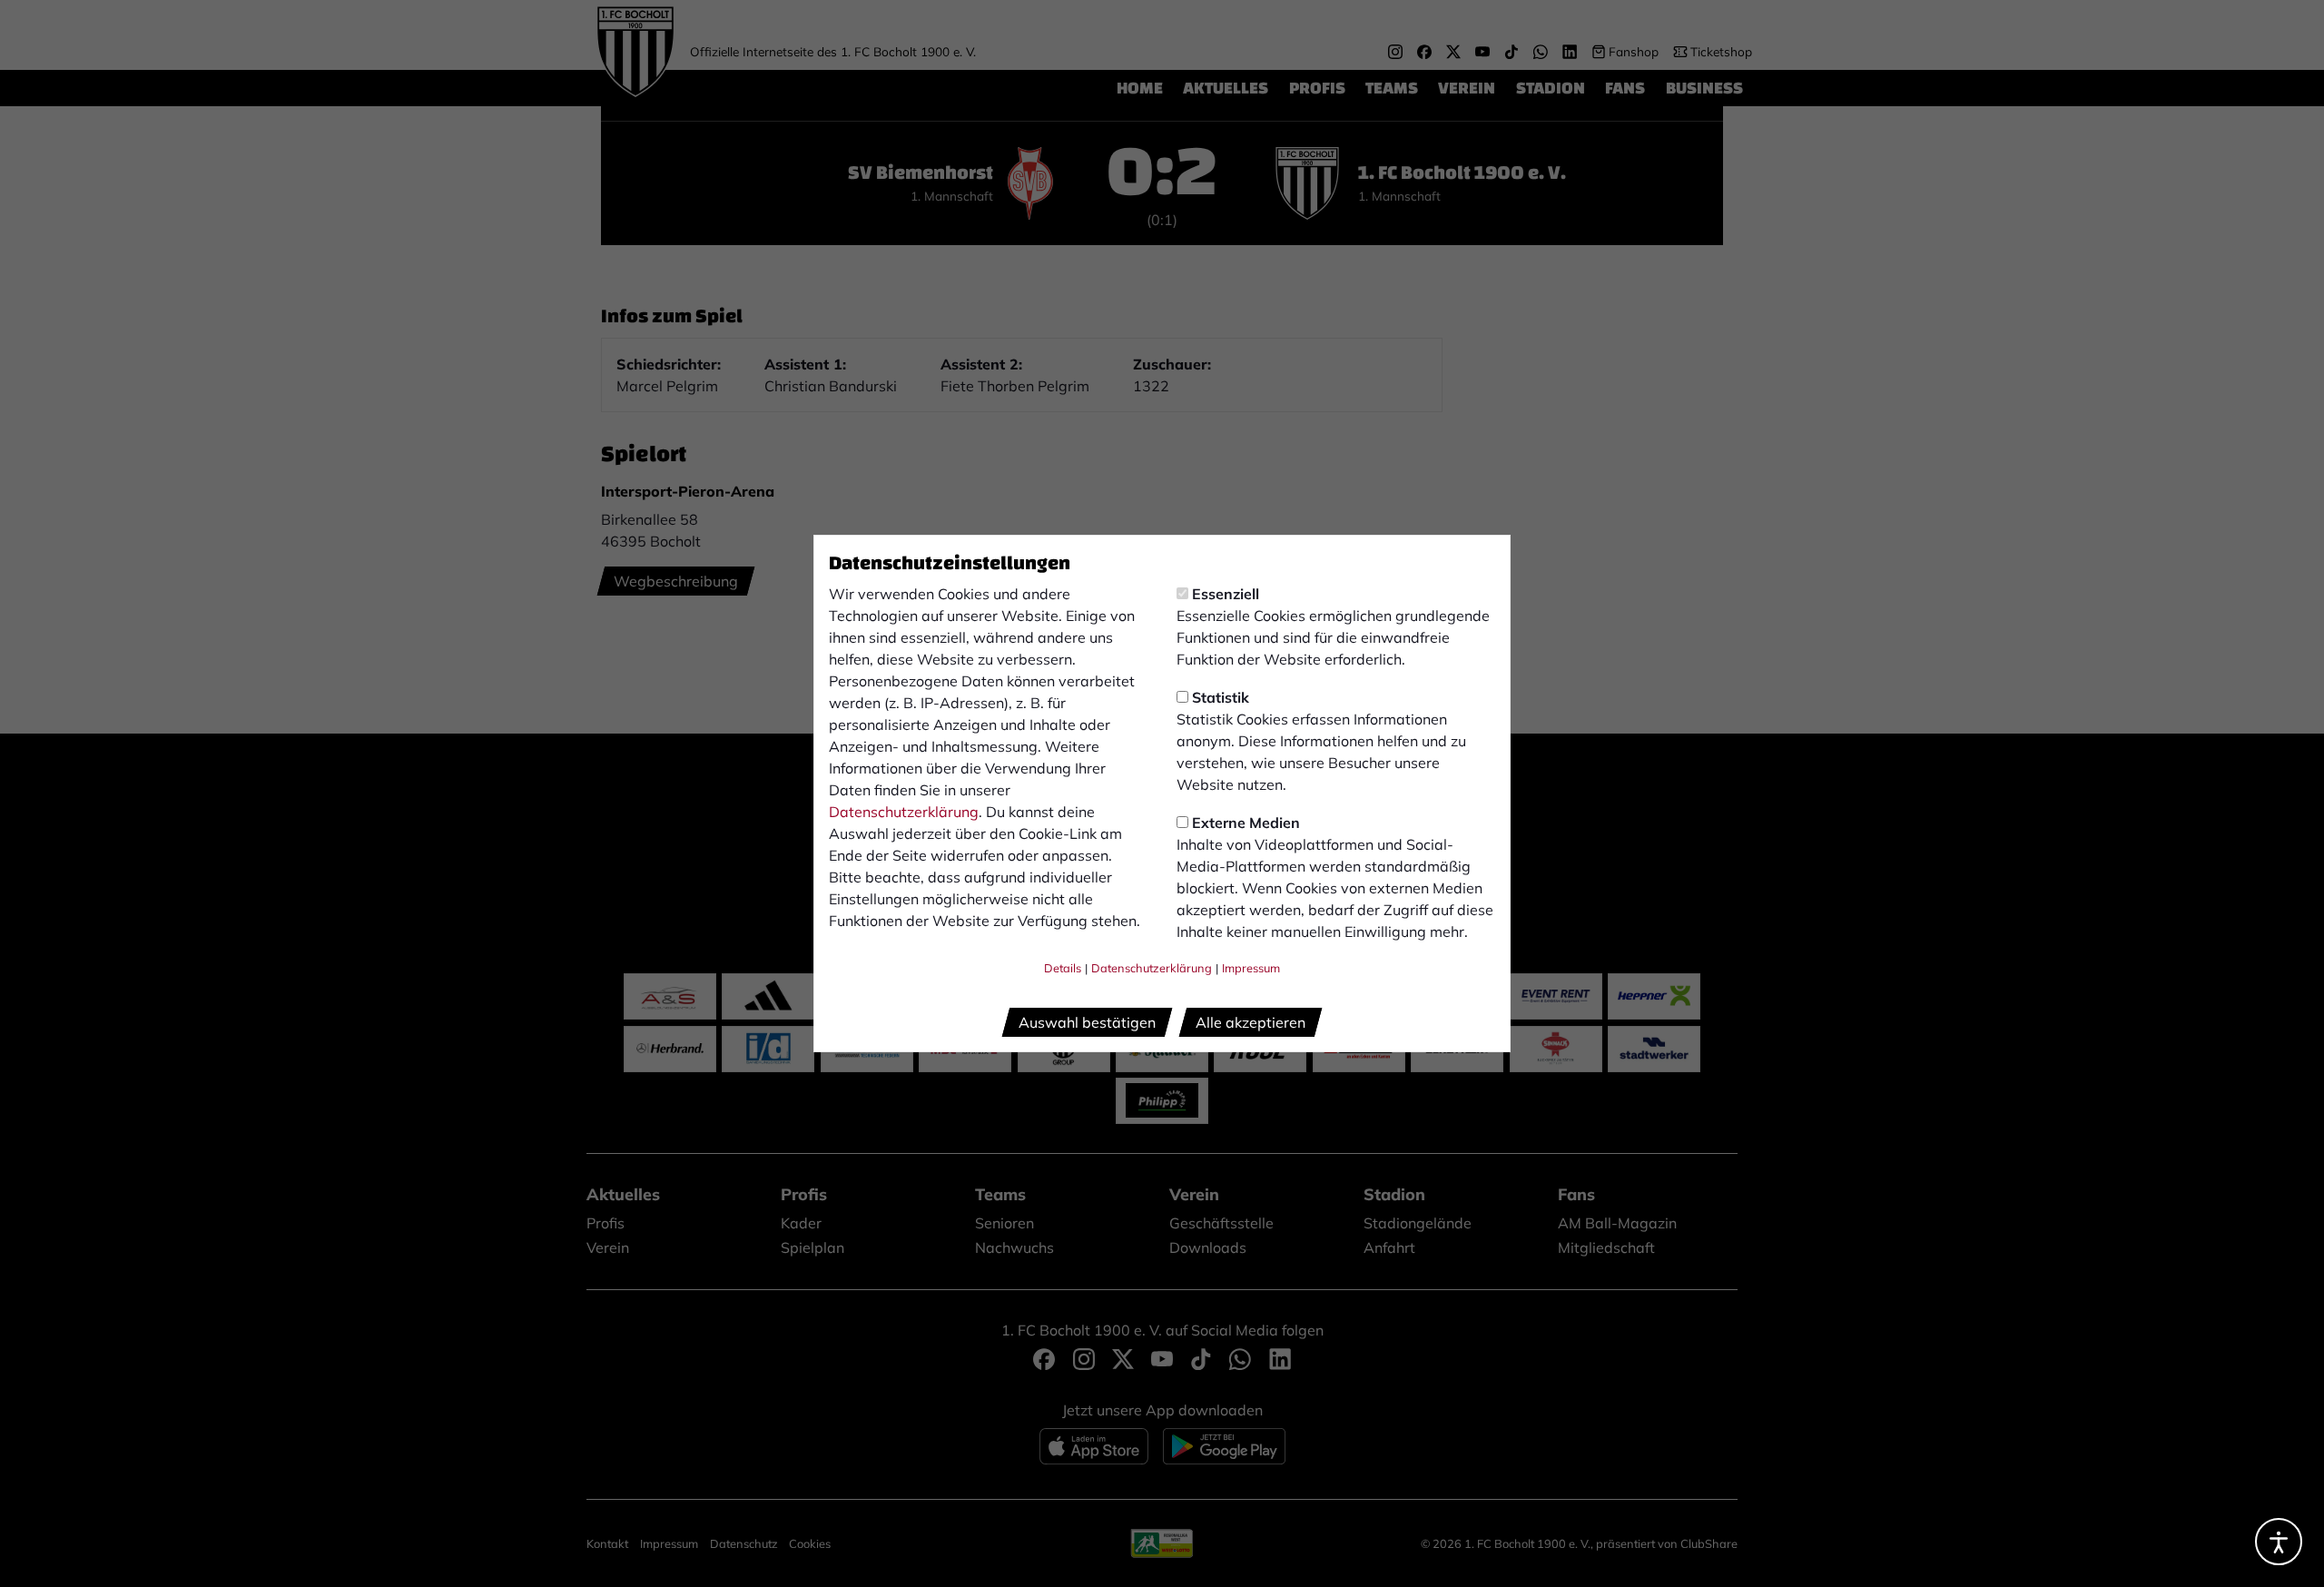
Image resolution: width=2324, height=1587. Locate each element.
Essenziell (1226, 594)
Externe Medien (1246, 823)
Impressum (1251, 968)
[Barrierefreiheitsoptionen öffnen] (2279, 1542)
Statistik (1221, 697)
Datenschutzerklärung (904, 812)
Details (1063, 968)
